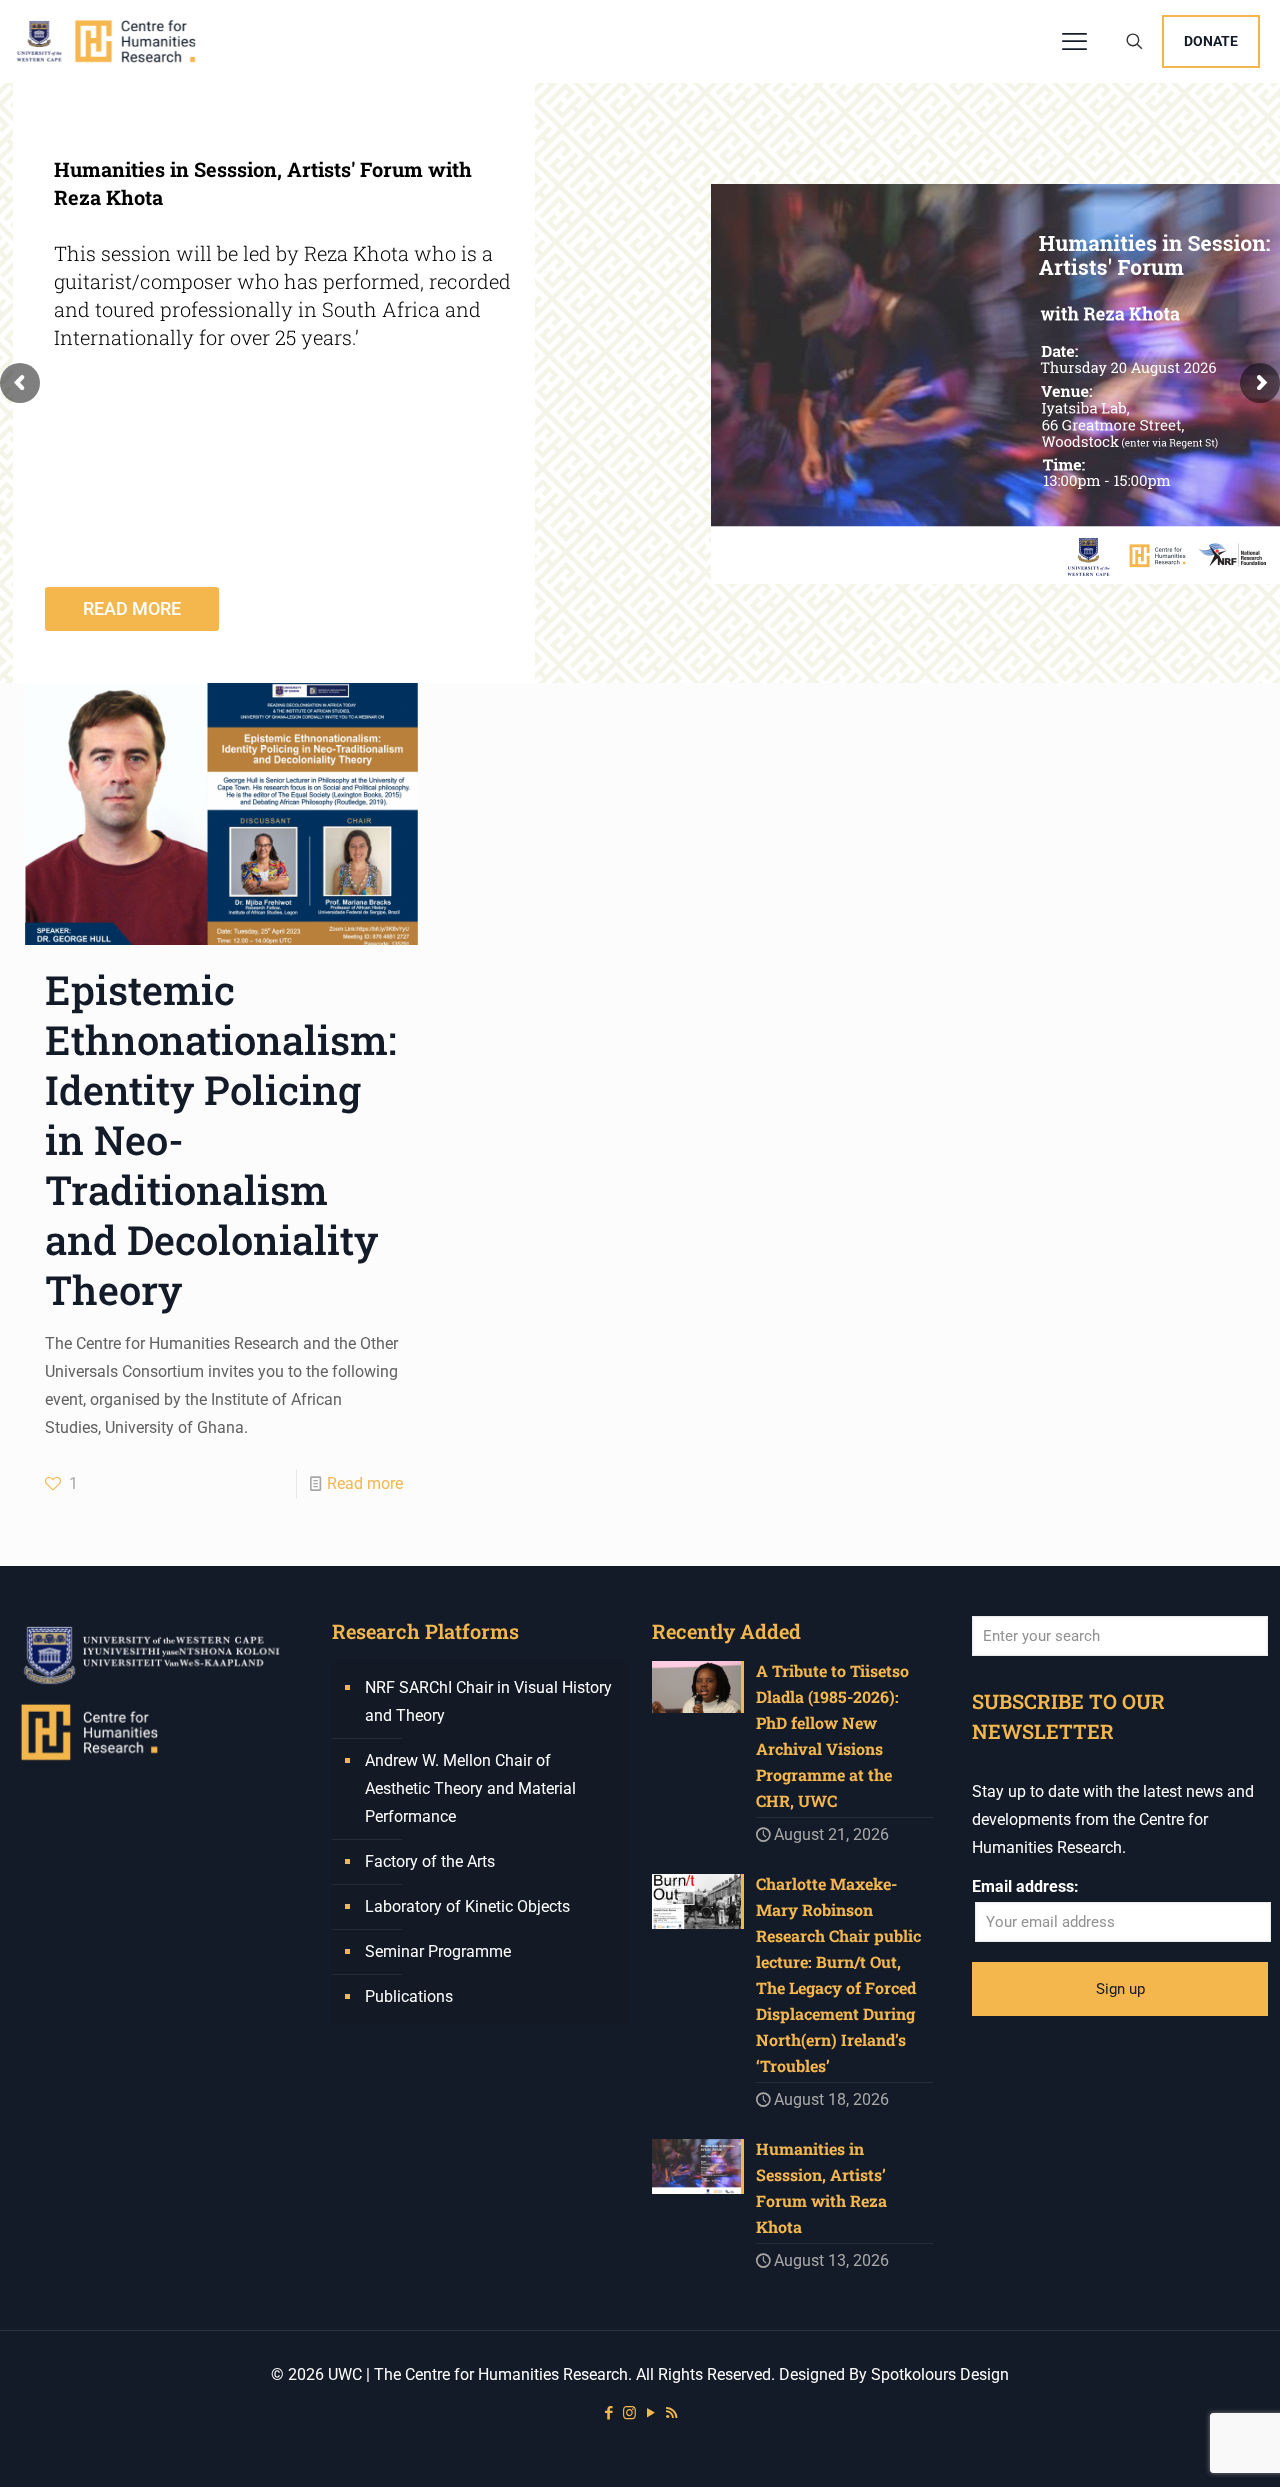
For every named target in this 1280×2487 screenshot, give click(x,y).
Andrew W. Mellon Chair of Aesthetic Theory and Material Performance (470, 1788)
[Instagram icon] (629, 2413)
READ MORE (132, 608)
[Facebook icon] (608, 2413)
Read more (365, 1483)
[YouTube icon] (650, 2413)
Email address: (1025, 1886)
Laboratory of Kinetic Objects (467, 1906)
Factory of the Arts (430, 1861)
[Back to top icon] (1184, 2446)
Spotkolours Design (940, 2374)
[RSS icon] (671, 2413)
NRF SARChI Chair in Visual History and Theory (488, 1701)
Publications (409, 1996)
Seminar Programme (438, 1951)
